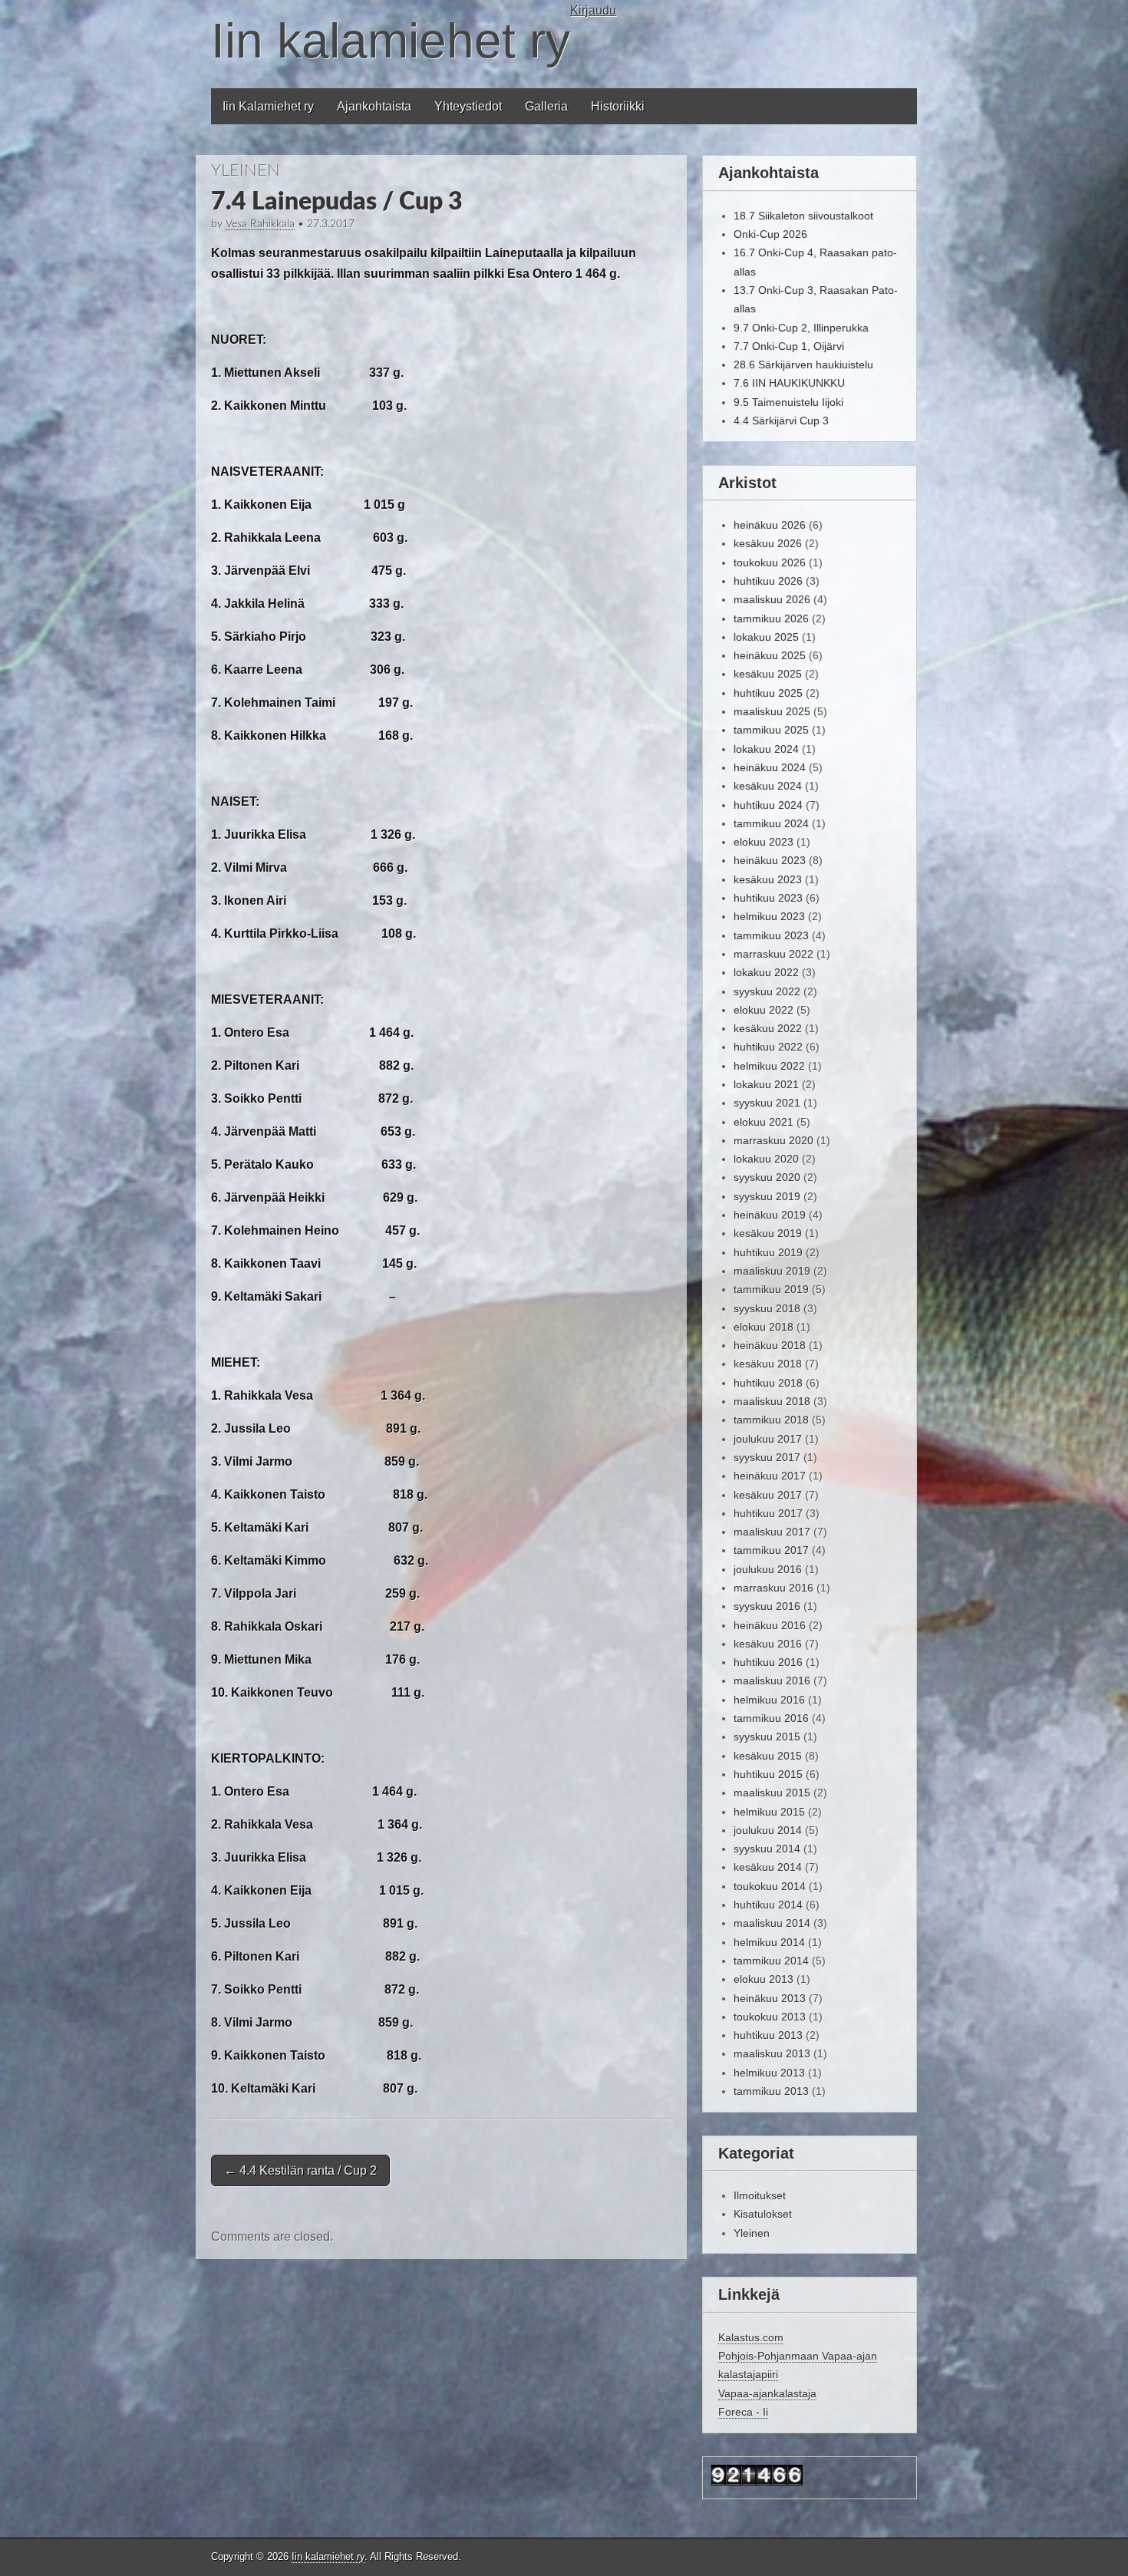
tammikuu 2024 (771, 823)
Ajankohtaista (374, 106)
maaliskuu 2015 (772, 1793)
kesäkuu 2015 (768, 1756)
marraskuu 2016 (773, 1588)
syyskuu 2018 (767, 1308)
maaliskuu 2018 (772, 1401)
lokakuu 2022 (766, 972)
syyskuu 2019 (767, 1196)
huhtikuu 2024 (768, 805)
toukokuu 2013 (770, 2017)
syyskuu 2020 (767, 1177)
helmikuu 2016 (769, 1700)
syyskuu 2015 (767, 1737)
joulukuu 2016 (768, 1569)
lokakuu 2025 (766, 637)
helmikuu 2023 (769, 916)
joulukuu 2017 (768, 1439)
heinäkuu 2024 (770, 767)
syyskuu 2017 (767, 1457)
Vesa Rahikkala (260, 224)
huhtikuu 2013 (768, 2035)
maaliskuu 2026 (772, 599)
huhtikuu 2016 (768, 1662)
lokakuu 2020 (766, 1159)
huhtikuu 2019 (768, 1252)
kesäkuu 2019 (768, 1233)
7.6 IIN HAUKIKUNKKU (789, 383)
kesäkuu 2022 (768, 1028)
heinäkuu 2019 (770, 1215)
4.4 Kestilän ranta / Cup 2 (300, 2170)
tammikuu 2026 (771, 618)
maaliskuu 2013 (772, 2053)
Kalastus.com (751, 2337)
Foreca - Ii (743, 2412)
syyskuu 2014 (767, 1849)
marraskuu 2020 (773, 1140)
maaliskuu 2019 (772, 1271)
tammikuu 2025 (771, 730)
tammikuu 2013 (771, 2091)
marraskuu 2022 (773, 954)
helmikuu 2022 (769, 1066)
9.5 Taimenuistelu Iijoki (788, 402)
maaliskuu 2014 (772, 1923)
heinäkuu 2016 (770, 1625)
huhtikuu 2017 (768, 1513)
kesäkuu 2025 (768, 674)
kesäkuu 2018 (768, 1364)
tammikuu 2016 (771, 1718)
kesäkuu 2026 (768, 543)
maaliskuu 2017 (772, 1532)
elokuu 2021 (764, 1122)
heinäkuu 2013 (770, 1998)
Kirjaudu (593, 10)
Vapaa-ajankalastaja (767, 2393)
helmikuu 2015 (769, 1812)
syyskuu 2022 (767, 991)
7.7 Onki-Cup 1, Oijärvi (789, 346)
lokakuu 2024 (766, 749)
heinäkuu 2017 (770, 1476)
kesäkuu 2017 (768, 1495)
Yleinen (246, 170)
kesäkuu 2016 (768, 1644)
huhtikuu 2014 (768, 1905)
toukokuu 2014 (770, 1886)
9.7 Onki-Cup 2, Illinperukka (801, 328)
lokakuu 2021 (766, 1084)
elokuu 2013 (764, 1979)
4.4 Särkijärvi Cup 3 (781, 421)
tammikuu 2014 (771, 1961)
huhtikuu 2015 (768, 1774)
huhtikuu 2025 (768, 693)
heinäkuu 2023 (770, 860)
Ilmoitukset (760, 2195)
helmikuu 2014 (769, 1942)
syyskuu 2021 (767, 1103)
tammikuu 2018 (771, 1420)
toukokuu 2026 (770, 562)
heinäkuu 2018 (770, 1345)
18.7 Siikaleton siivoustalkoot (803, 216)
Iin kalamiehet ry (391, 41)
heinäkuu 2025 (770, 655)
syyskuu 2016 (767, 1606)
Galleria (546, 106)
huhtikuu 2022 (768, 1047)
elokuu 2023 (764, 842)
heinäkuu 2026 (770, 525)
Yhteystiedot (468, 106)
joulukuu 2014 (768, 1830)
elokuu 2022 (764, 1010)
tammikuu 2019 (771, 1289)
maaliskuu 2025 (772, 711)
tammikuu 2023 (771, 935)
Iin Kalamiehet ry (268, 106)
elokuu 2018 (764, 1327)
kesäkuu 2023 (768, 879)
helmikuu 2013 (769, 2073)
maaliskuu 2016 (772, 1681)
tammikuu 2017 (771, 1550)
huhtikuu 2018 (768, 1383)
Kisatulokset (763, 2214)
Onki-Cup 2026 (770, 234)
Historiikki (618, 106)
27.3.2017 (331, 224)
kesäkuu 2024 (768, 786)
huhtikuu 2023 (768, 898)
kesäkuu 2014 (768, 1867)
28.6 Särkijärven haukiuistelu (803, 364)
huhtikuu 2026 (768, 581)
